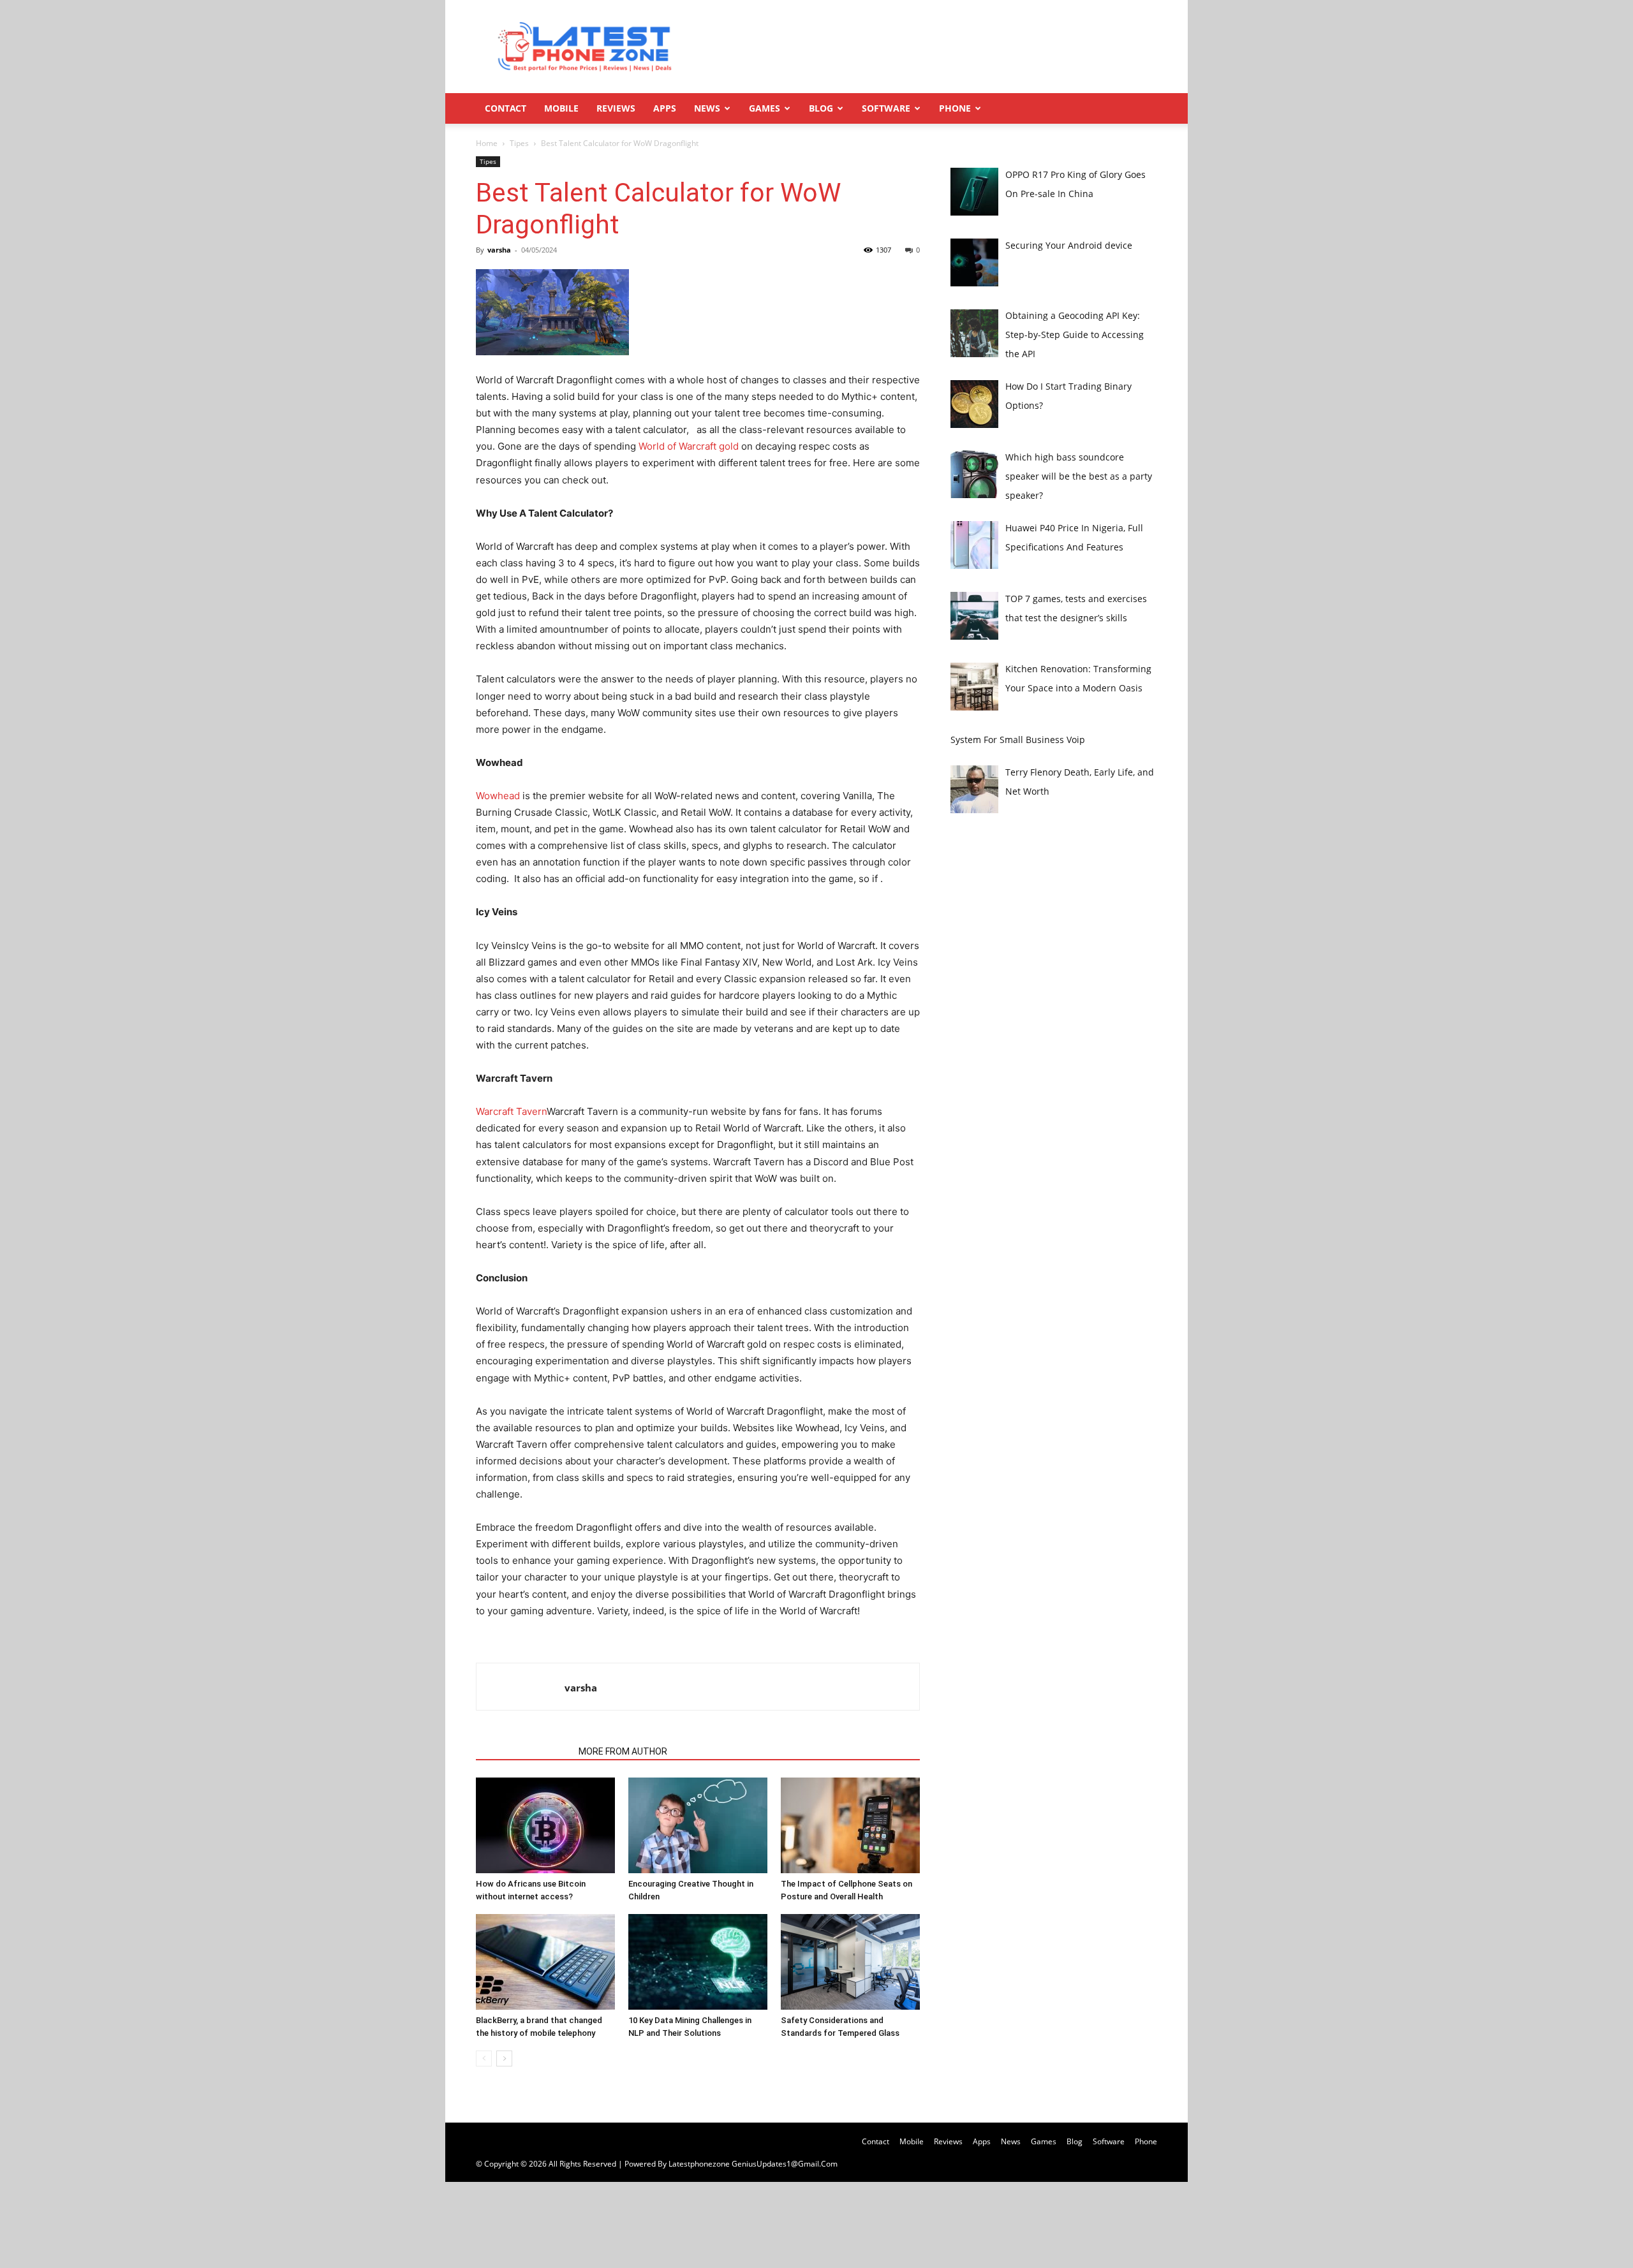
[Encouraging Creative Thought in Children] (698, 1825)
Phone (955, 108)
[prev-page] (484, 2058)
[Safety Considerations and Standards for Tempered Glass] (850, 1962)
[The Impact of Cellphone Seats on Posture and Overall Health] (850, 1825)
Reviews (616, 108)
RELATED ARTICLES (523, 1751)
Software (886, 108)
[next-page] (504, 2058)
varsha (499, 250)
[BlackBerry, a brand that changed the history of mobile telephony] (545, 1962)
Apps (665, 108)
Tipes (519, 143)
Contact (506, 108)
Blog (821, 108)
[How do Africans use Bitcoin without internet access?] (545, 1825)
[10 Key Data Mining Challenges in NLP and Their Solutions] (698, 1962)
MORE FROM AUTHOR (623, 1751)
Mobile (561, 108)
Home (487, 143)
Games (765, 108)
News (707, 108)
